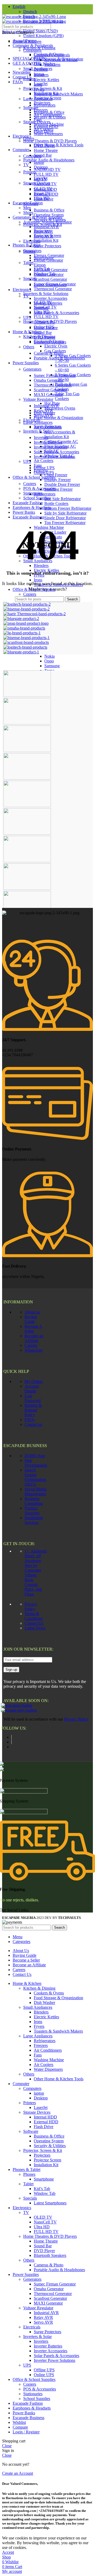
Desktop (41, 167)
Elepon (40, 265)
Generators (32, 369)
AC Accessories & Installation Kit (60, 434)
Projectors (42, 231)
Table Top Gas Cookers (67, 396)
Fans (38, 119)
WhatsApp (34, 1350)
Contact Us (34, 1623)
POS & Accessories (40, 488)
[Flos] (27, 861)
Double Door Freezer (62, 484)
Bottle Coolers (56, 504)
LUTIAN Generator (51, 270)
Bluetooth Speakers (50, 342)
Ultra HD (42, 312)
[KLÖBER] (27, 778)
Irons (38, 580)
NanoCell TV (45, 307)
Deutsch (30, 12)
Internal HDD (45, 189)
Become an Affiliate (34, 1338)
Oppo (49, 661)
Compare (20, 2427)
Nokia (49, 656)
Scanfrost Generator (50, 279)
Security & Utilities (50, 220)
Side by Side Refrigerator (65, 513)
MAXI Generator (48, 395)
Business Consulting (34, 1501)
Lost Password (33, 1398)
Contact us (33, 1424)
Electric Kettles (46, 80)
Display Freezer (58, 480)
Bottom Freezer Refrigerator (68, 508)
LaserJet (41, 178)
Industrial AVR (46, 227)
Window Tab (45, 274)
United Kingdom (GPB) (43, 36)
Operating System (49, 215)
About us (32, 1312)
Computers (32, 50)
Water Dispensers (48, 134)
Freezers (41, 110)
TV (26, 165)
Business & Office (49, 210)
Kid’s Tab (42, 269)
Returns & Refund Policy (33, 1410)
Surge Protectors (47, 246)
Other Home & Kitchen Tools (59, 145)
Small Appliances (38, 69)
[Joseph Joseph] (27, 806)
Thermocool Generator (53, 289)
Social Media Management (35, 1491)
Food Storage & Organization (58, 418)
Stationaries (33, 493)
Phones (29, 251)
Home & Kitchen (27, 332)
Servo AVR (43, 415)
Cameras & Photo (49, 353)
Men (27, 208)
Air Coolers (44, 461)
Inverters (41, 438)
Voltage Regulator (38, 399)
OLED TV (43, 302)
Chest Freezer (56, 475)
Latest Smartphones (50, 285)
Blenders (41, 75)
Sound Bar (43, 155)
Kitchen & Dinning (39, 48)
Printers (30, 172)
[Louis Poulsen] (27, 751)
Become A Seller (33, 1329)
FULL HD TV (46, 174)
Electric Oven (56, 346)
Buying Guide (31, 1319)
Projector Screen (47, 236)
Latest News (35, 1628)
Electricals (32, 241)
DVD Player (44, 337)
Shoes (28, 212)
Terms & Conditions (34, 1616)
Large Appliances (38, 422)
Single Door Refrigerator (65, 518)
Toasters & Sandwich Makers (58, 94)
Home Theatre (46, 150)
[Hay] (27, 833)
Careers (31, 1345)
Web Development (36, 1463)
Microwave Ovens (60, 408)
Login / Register (26, 2432)
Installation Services (34, 1520)
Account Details (32, 1389)
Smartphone (44, 258)
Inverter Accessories (51, 298)
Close (7, 2446)
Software (31, 204)
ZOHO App (35, 1456)
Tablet (28, 263)
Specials (30, 278)
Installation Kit (46, 240)
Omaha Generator (49, 380)
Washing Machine (49, 124)
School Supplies (37, 498)
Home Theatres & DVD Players (50, 141)
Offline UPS (44, 468)
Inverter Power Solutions (54, 457)
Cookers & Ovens (49, 54)
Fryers (39, 89)
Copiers (30, 594)
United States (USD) (41, 31)
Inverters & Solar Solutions (46, 294)
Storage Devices (37, 183)
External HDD (46, 194)
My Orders (34, 1381)
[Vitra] (27, 695)
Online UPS (44, 472)
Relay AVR (43, 410)
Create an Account (18, 2473)
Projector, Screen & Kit (43, 224)
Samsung (52, 666)
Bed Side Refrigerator (63, 499)
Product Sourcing (32, 1511)
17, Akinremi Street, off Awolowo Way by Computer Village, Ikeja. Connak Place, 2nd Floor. (35, 1573)
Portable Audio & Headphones (49, 160)
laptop (39, 162)
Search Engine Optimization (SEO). (35, 1477)
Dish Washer (44, 64)
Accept (8, 2552)
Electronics (22, 136)
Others (29, 139)
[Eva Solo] (27, 888)
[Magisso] (27, 723)
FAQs (30, 1420)
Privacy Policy (31, 1606)
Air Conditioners (48, 115)
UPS (27, 317)
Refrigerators (45, 494)
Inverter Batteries (48, 442)
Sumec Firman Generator (55, 375)
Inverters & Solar (37, 431)
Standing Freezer (58, 489)
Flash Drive (44, 199)
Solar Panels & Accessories (56, 313)
